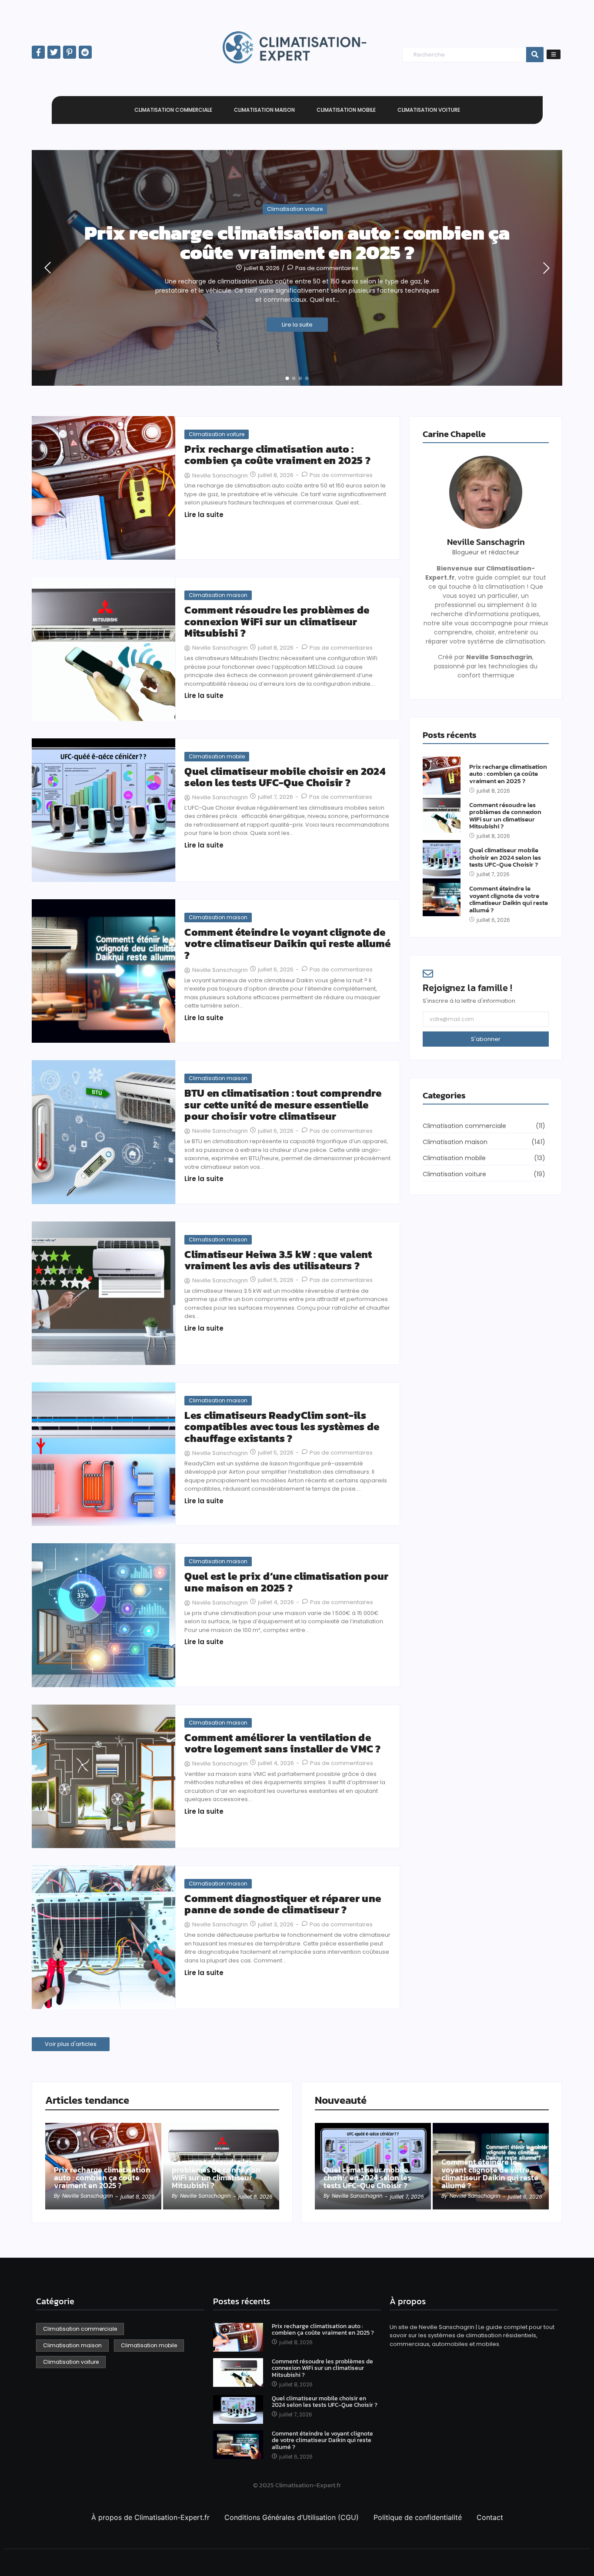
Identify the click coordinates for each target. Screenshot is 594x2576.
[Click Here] (554, 54)
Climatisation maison (218, 595)
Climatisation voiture (295, 209)
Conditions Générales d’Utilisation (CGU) (292, 2517)
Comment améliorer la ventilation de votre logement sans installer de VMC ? (282, 1743)
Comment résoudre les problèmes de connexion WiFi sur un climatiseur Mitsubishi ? (277, 622)
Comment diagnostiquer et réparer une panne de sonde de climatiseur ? (283, 1904)
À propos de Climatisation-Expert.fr (150, 2517)
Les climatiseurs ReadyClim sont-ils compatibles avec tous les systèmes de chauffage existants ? (282, 1427)
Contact (490, 2517)
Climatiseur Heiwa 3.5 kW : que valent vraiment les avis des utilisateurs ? (278, 1260)
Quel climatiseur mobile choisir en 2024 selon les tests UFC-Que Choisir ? (285, 777)
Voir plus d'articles (71, 2044)
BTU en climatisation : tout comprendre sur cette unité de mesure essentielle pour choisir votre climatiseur (283, 1105)
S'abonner (486, 1039)
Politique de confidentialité (418, 2517)
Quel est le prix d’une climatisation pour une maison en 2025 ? (286, 1582)
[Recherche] (535, 55)
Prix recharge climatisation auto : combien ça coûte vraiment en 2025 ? (297, 243)
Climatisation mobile (217, 756)
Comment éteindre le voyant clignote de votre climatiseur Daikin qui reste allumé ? (287, 944)
